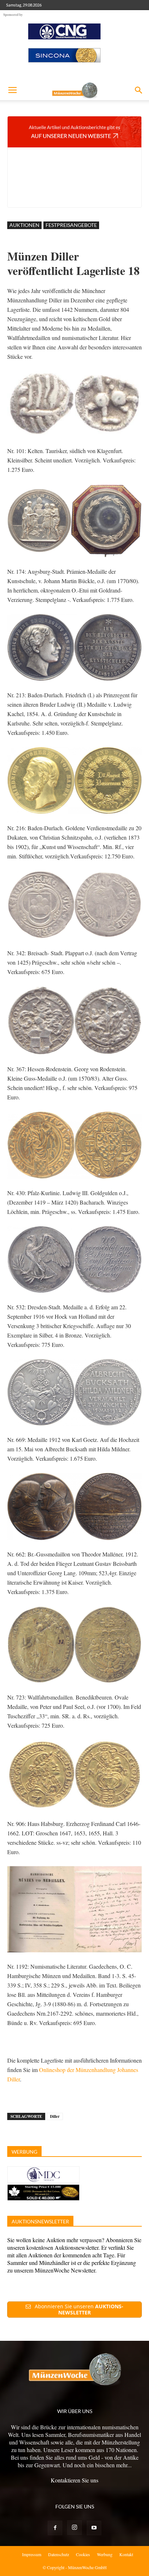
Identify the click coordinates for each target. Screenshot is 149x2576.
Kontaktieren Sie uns (74, 2480)
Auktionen (24, 225)
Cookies (83, 2554)
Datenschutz (59, 2554)
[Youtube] (94, 2528)
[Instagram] (74, 2528)
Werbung (105, 2554)
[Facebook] (55, 2528)
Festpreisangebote (71, 225)
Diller (55, 2116)
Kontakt (126, 2554)
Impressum (32, 2554)
